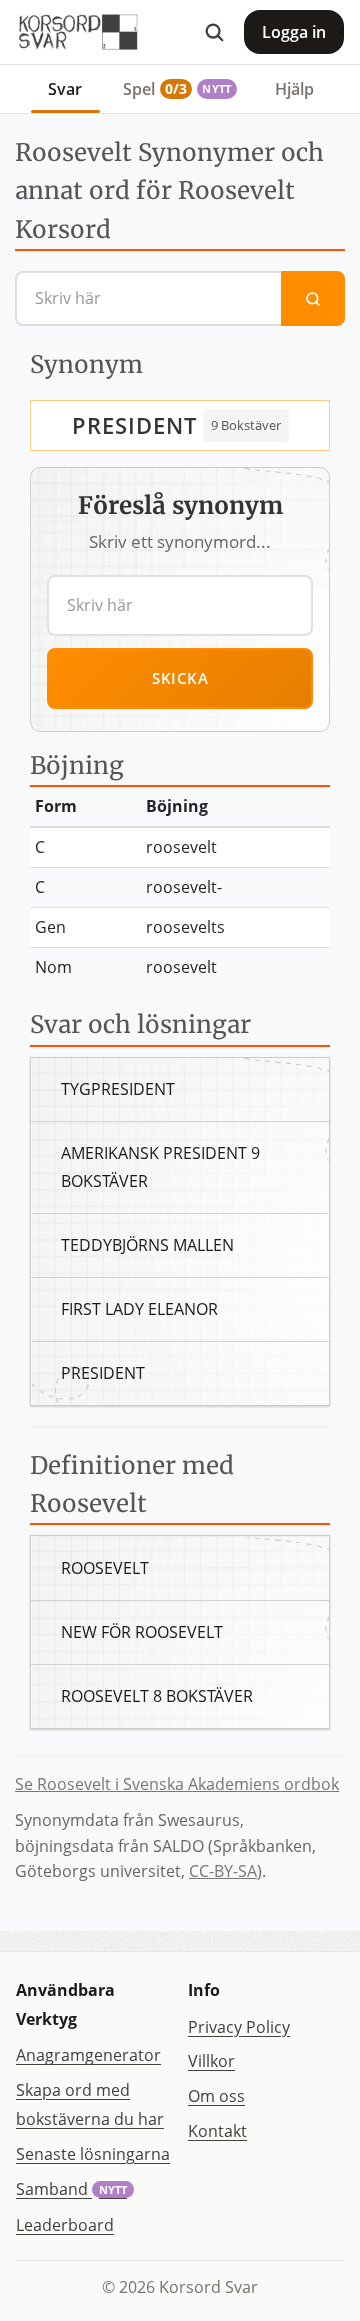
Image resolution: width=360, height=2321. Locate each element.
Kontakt (217, 2131)
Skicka (180, 678)
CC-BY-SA (223, 1871)
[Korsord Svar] (77, 32)
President (103, 1373)
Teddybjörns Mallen (147, 1245)
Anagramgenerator (88, 2055)
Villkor (211, 2061)
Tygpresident (118, 1089)
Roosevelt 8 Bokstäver (157, 1696)
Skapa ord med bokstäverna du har (90, 2104)
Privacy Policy (239, 2027)
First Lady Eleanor (139, 1309)
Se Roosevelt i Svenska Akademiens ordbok (177, 1784)
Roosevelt (105, 1568)
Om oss (216, 2096)
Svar (65, 89)
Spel (177, 89)
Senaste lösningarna (93, 2154)
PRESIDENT (134, 425)
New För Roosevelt (142, 1632)
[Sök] (214, 32)
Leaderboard (65, 2225)
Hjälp (294, 89)
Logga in (294, 32)
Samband (71, 2189)
